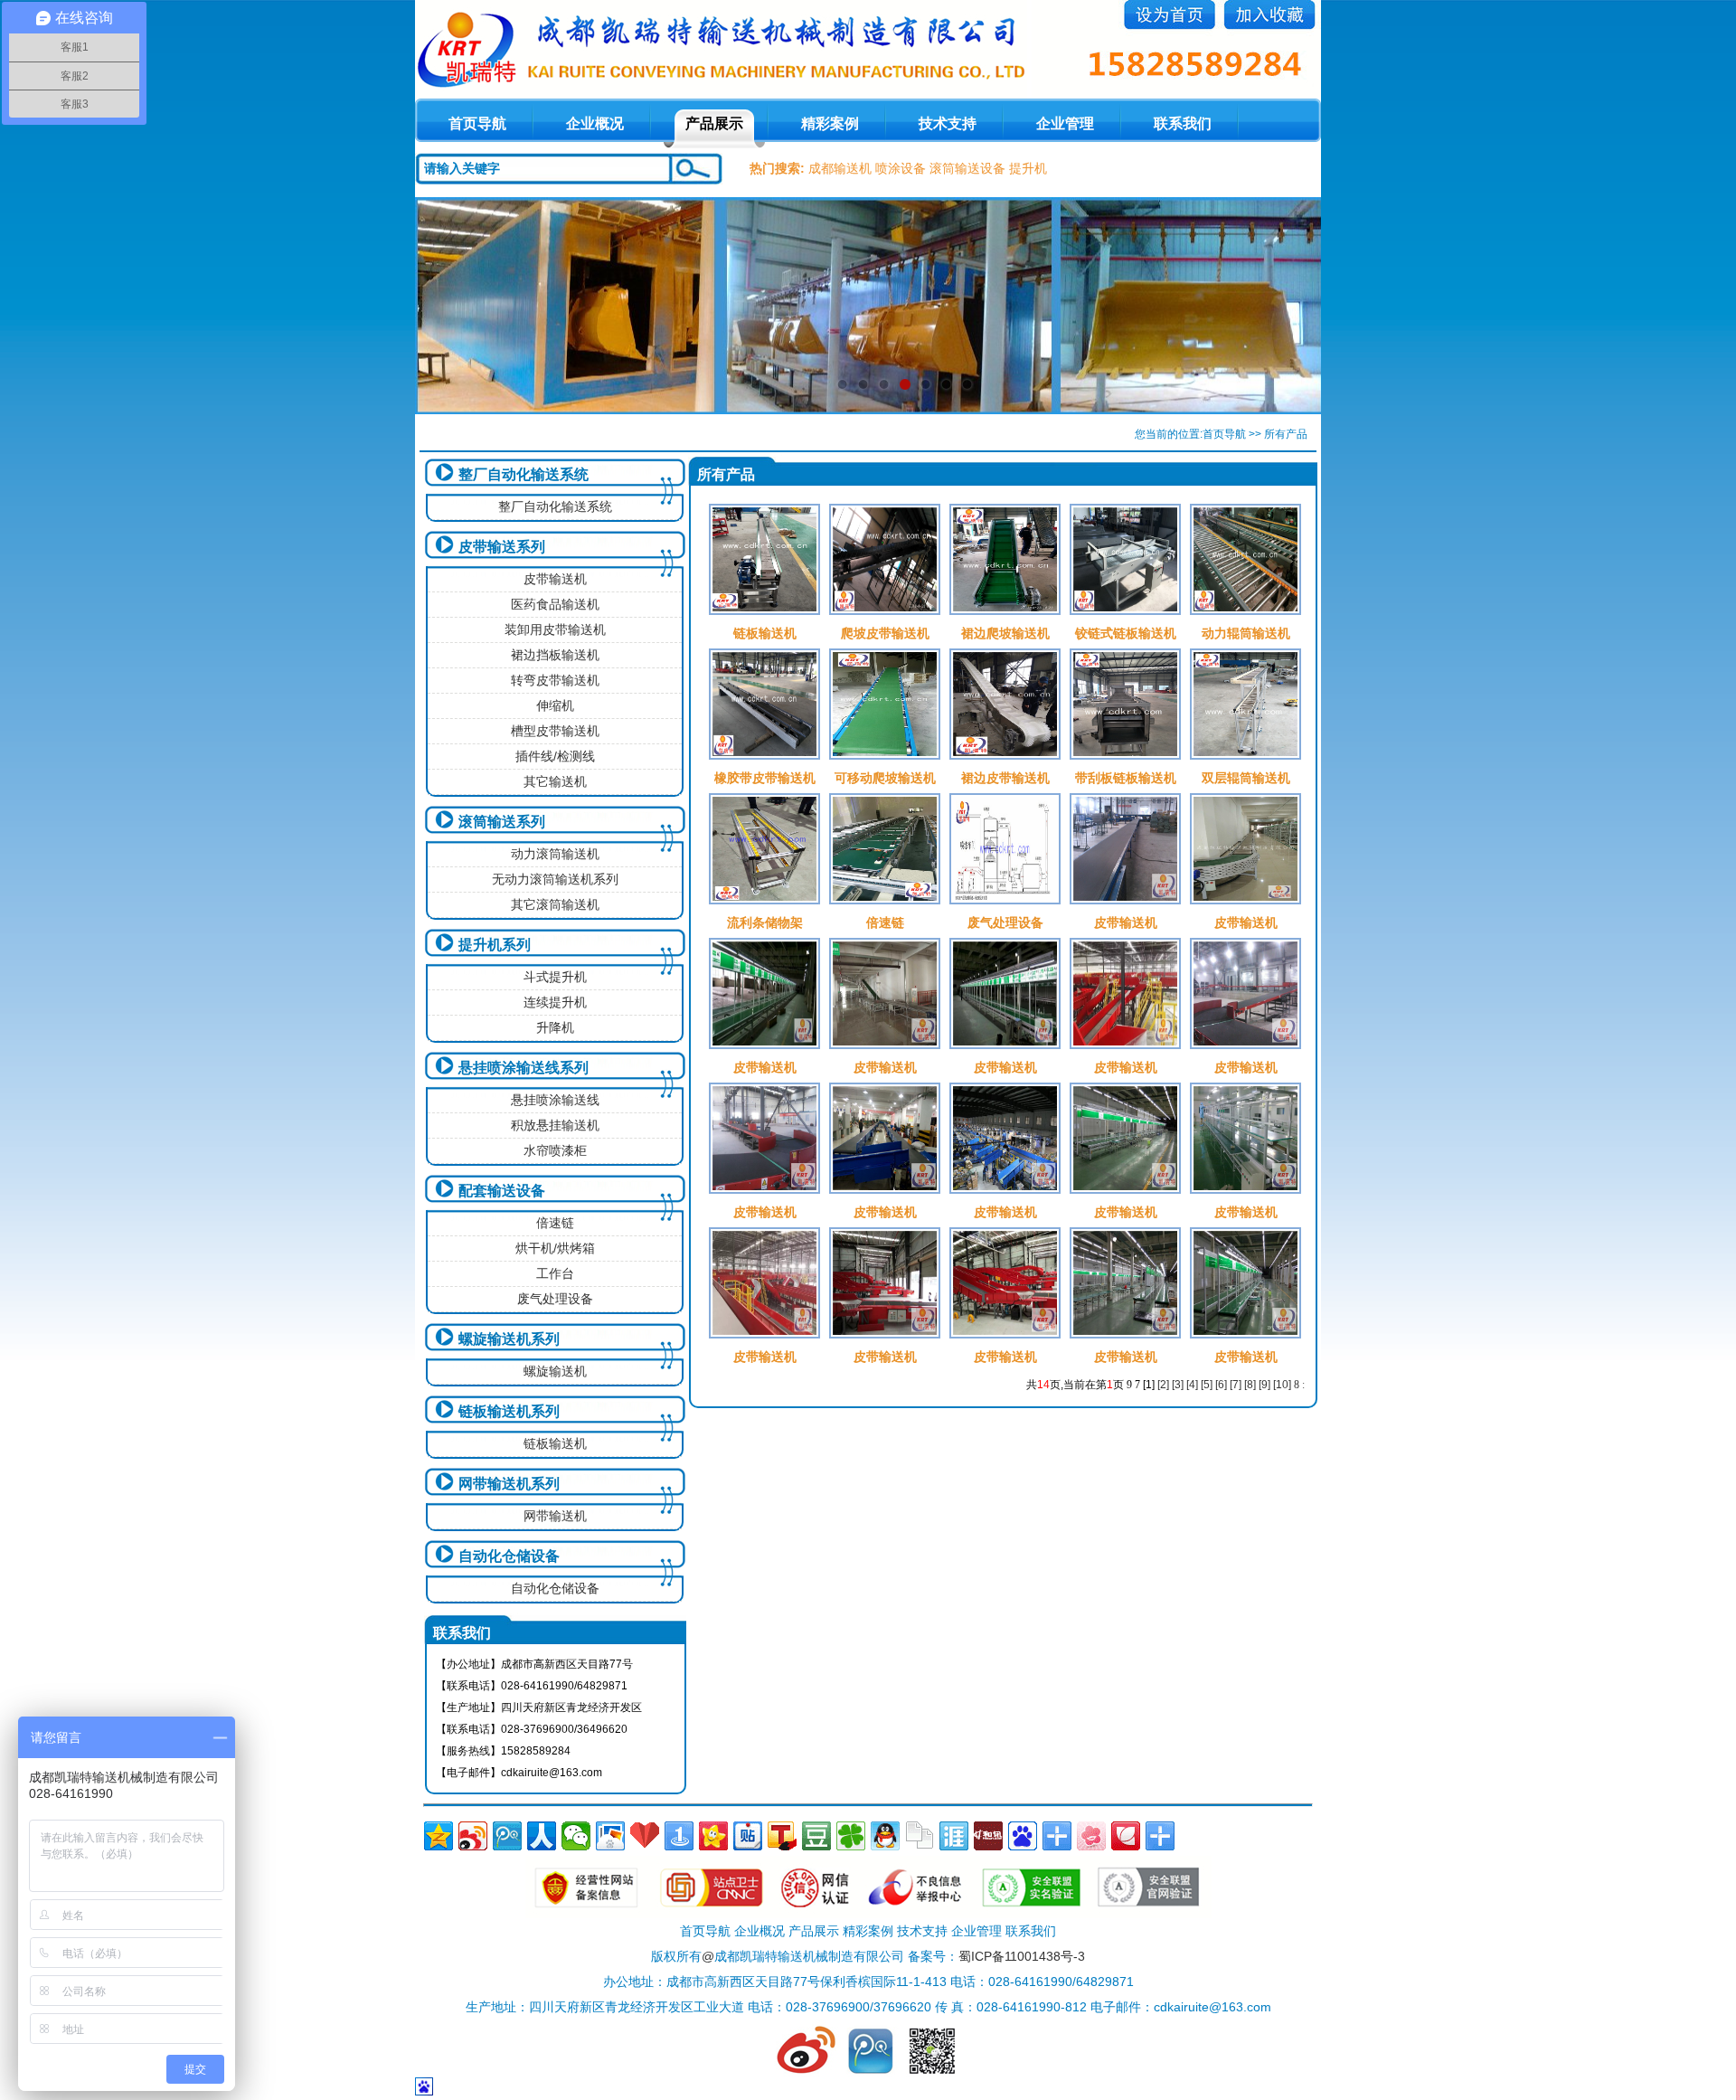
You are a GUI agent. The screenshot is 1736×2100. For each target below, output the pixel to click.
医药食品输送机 (555, 604)
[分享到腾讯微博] (507, 1836)
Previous (447, 306)
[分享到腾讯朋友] (851, 1836)
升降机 (555, 1027)
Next (1289, 306)
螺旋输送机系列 (509, 1339)
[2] (1163, 1385)
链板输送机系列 (509, 1411)
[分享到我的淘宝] (1057, 1836)
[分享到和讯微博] (988, 1836)
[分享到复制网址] (920, 1836)
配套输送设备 (502, 1191)
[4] (1192, 1385)
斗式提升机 (555, 977)
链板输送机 (555, 1443)
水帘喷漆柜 (555, 1150)
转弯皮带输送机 (555, 680)
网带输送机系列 (509, 1484)
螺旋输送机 (555, 1371)
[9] (1264, 1385)
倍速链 (555, 1223)
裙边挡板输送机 (555, 655)
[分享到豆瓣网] (816, 1836)
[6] (1221, 1385)
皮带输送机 (555, 579)
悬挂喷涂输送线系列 (524, 1068)
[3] (1178, 1385)
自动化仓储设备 (509, 1556)
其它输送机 (555, 781)
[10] (1282, 1385)
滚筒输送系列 (502, 822)
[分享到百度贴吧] (748, 1836)
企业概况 (595, 123)
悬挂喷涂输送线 (555, 1100)
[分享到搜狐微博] (782, 1836)
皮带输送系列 (502, 547)
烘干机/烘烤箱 (555, 1248)
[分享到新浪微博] (473, 1836)
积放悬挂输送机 (555, 1125)
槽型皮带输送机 (555, 731)
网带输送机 (555, 1516)
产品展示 (714, 123)
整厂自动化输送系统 (524, 474)
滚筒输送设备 (967, 168)
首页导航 (1224, 434)
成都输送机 (840, 168)
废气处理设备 (555, 1299)
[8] (1250, 1385)
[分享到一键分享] (679, 1836)
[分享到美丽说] (1091, 1836)
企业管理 (1065, 123)
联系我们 (1183, 123)
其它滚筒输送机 (555, 904)
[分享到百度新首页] (1023, 1836)
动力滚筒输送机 (555, 854)
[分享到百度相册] (610, 1836)
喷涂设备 (901, 168)
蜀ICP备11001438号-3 (1022, 1956)
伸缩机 (555, 705)
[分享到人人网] (542, 1836)
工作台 (555, 1273)
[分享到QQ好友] (885, 1836)
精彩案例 (830, 123)
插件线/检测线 (555, 756)
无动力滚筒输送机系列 (555, 879)
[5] (1207, 1385)
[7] (1236, 1385)
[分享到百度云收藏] (645, 1836)
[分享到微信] (576, 1836)
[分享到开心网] (713, 1836)
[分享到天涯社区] (954, 1836)
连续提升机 (555, 1002)
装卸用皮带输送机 (555, 629)
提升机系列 (495, 945)
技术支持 (948, 123)
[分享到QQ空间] (439, 1836)
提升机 (1028, 168)
